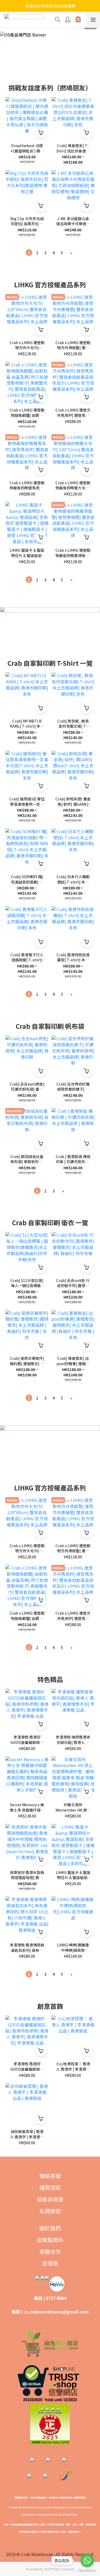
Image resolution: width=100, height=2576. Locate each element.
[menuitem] (29, 253)
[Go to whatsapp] (87, 2561)
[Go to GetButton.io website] (87, 2571)
